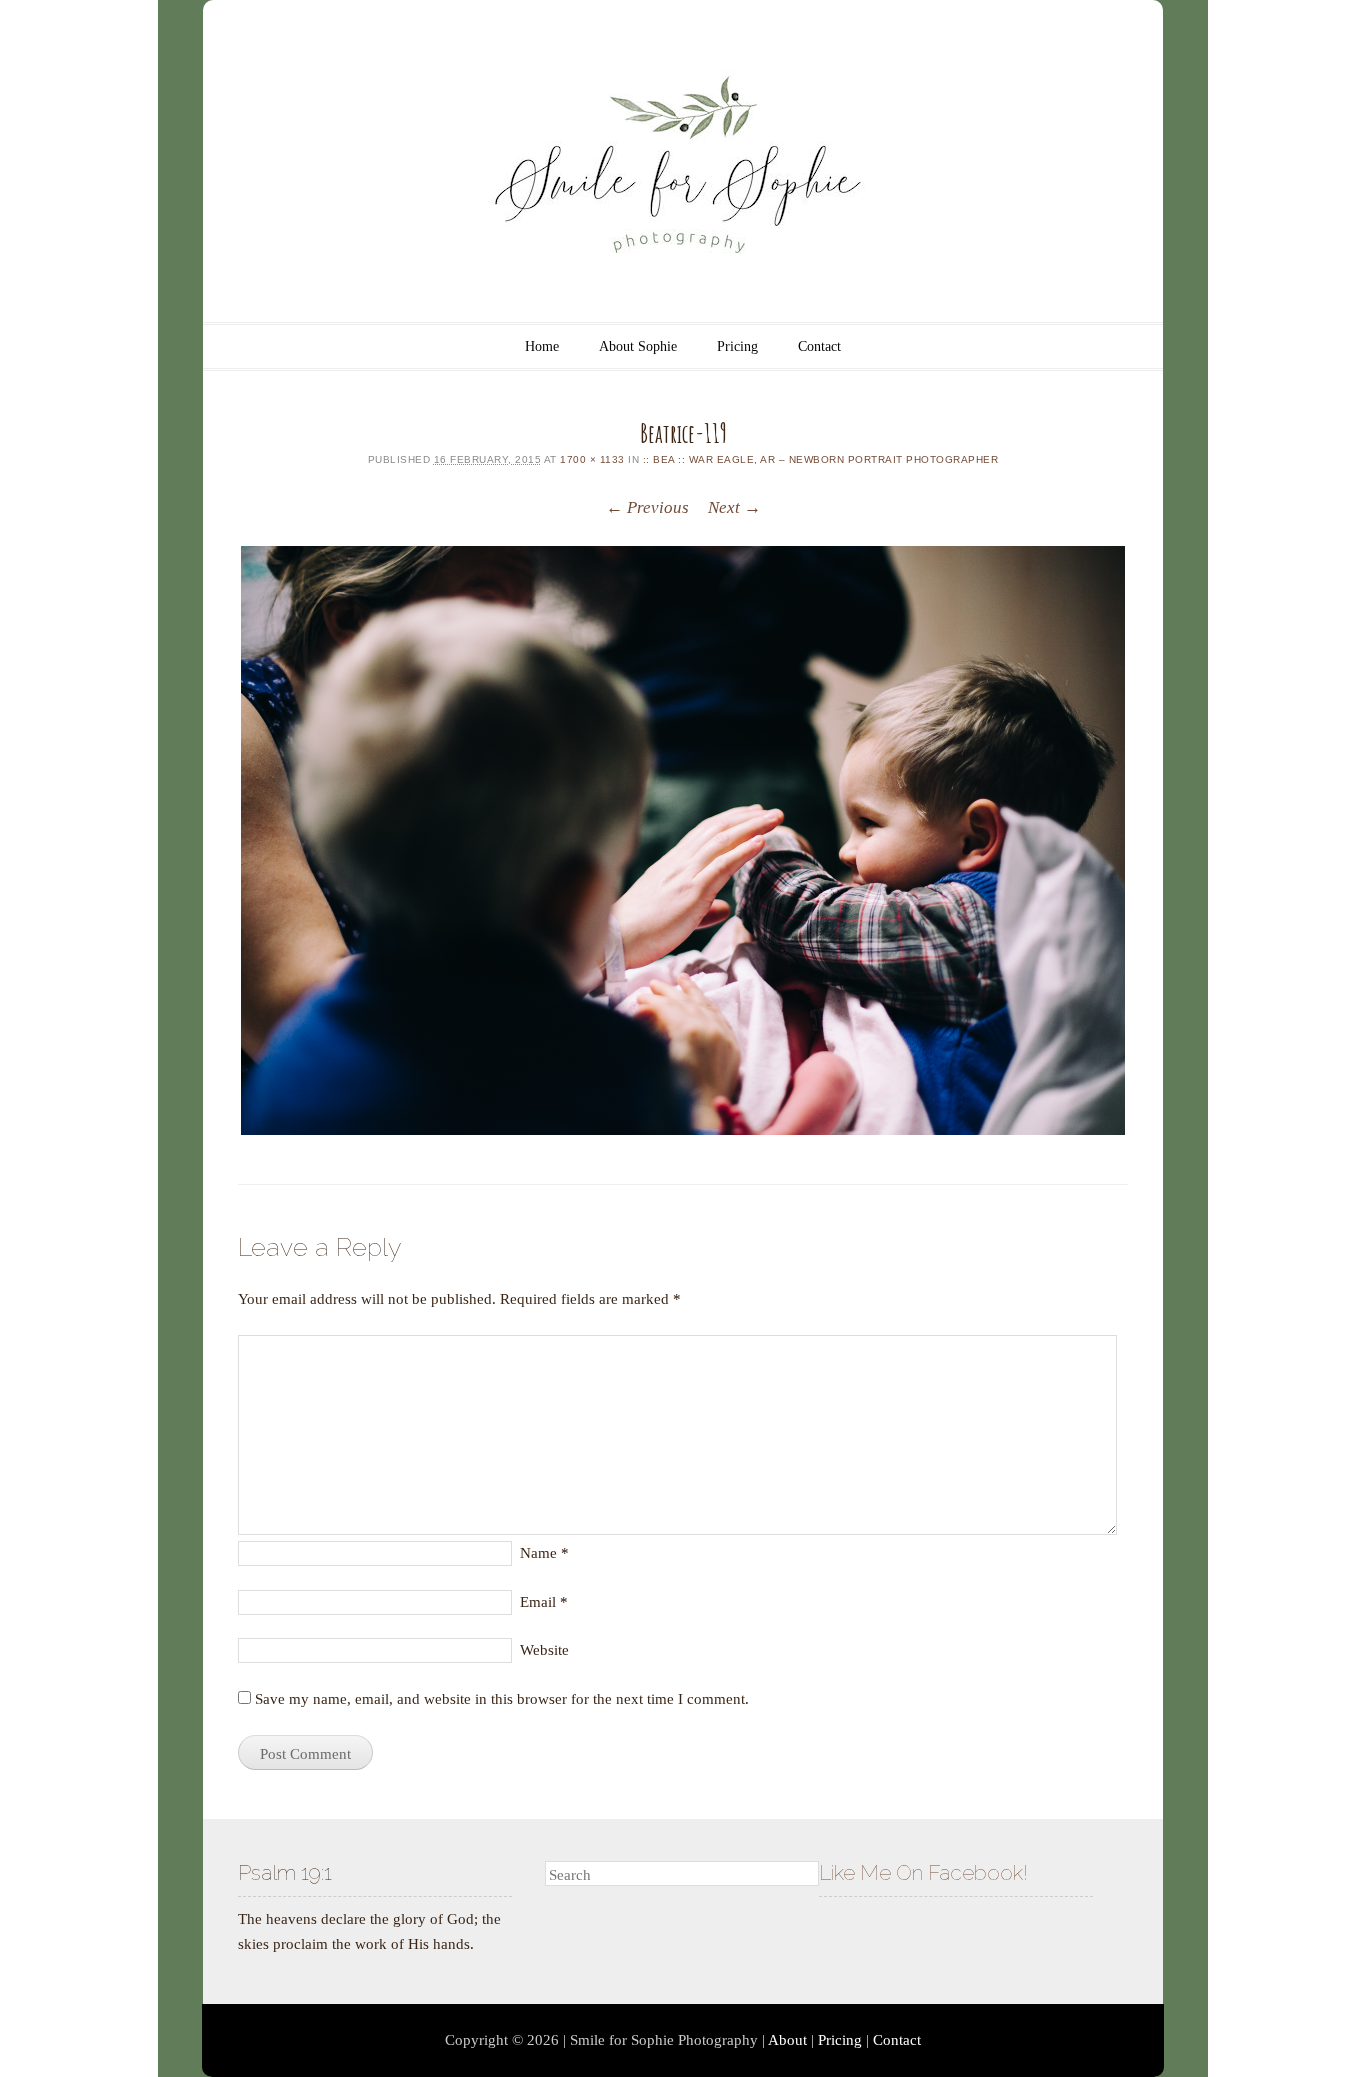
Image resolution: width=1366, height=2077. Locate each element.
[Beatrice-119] (683, 840)
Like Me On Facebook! (923, 1872)
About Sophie (638, 346)
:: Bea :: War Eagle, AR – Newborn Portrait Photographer (821, 459)
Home (542, 346)
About (787, 2040)
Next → (734, 507)
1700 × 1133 (592, 459)
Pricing (737, 346)
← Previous (647, 507)
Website (544, 1650)
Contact (819, 346)
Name (544, 1553)
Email (544, 1602)
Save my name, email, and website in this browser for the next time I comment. (502, 1699)
